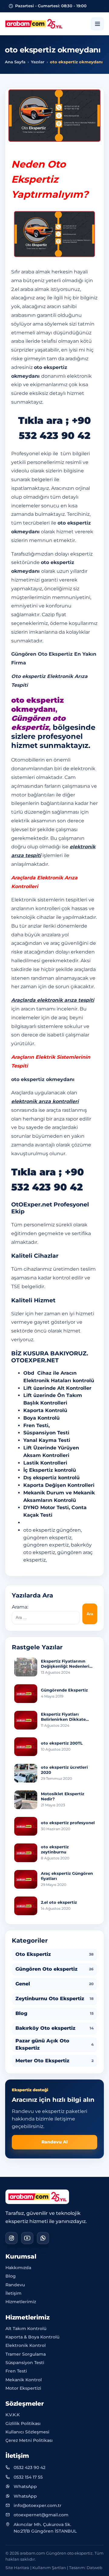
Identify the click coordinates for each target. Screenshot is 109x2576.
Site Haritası (17, 2568)
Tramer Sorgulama (26, 2354)
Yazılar (38, 62)
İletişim (13, 2293)
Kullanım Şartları (49, 2568)
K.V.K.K (13, 2415)
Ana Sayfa (15, 62)
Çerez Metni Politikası (29, 2440)
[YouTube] (27, 2238)
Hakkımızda (18, 2268)
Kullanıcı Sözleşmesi (27, 2432)
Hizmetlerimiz (21, 2302)
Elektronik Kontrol (26, 2345)
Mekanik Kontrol (24, 2380)
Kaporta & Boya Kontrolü (32, 2337)
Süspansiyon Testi (25, 2363)
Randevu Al (54, 2142)
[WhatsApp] (43, 2238)
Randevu (15, 2285)
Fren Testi (16, 2371)
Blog (11, 2276)
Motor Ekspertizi (23, 2388)
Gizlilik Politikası (23, 2423)
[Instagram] (12, 2238)
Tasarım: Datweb (86, 2568)
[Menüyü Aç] (97, 24)
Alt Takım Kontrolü (26, 2328)
